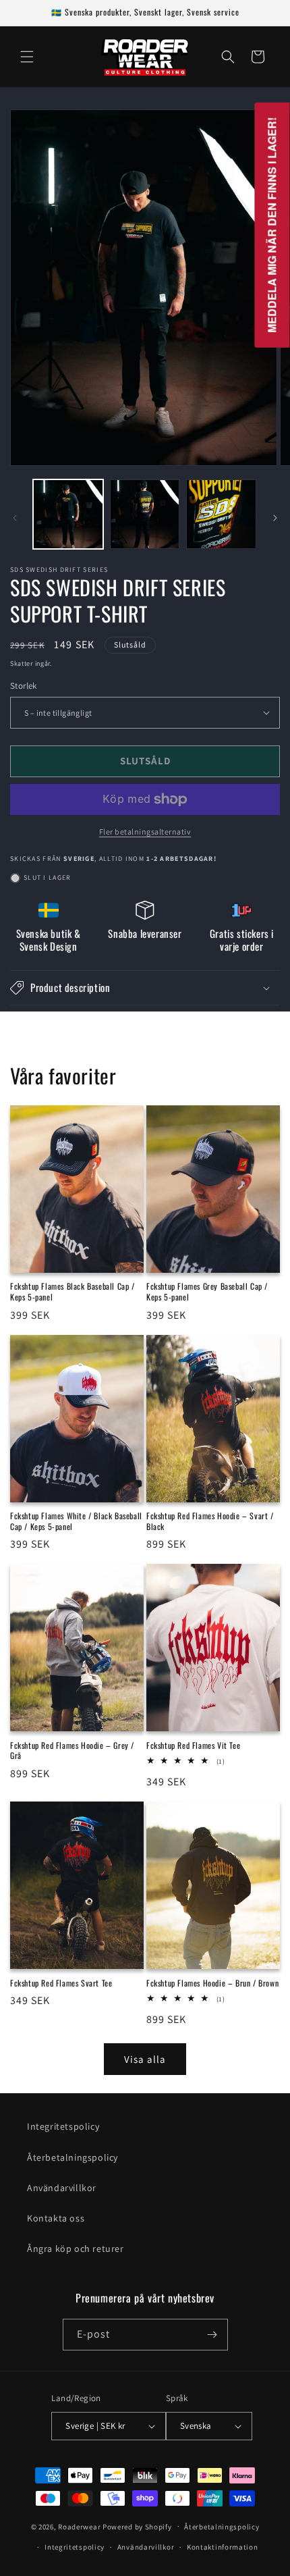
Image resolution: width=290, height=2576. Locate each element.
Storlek (24, 686)
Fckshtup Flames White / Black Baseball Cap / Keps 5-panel (76, 1521)
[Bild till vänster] (15, 518)
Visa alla (145, 2059)
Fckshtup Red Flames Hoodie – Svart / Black (210, 1521)
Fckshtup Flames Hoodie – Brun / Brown (212, 1983)
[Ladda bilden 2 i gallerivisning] (145, 515)
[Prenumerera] (212, 2335)
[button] (27, 57)
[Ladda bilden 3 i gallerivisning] (221, 515)
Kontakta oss (56, 2218)
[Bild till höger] (275, 518)
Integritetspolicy (63, 2126)
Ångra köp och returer (76, 2249)
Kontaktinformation (223, 2547)
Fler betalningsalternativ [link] (145, 832)
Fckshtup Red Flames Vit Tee (193, 1745)
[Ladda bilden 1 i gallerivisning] (68, 515)
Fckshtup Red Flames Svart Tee (61, 1983)
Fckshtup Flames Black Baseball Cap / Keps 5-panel (72, 1291)
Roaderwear (79, 2526)
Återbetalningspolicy (72, 2157)
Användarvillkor (62, 2188)
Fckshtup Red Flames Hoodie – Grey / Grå (72, 1751)
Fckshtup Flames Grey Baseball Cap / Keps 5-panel (207, 1291)
